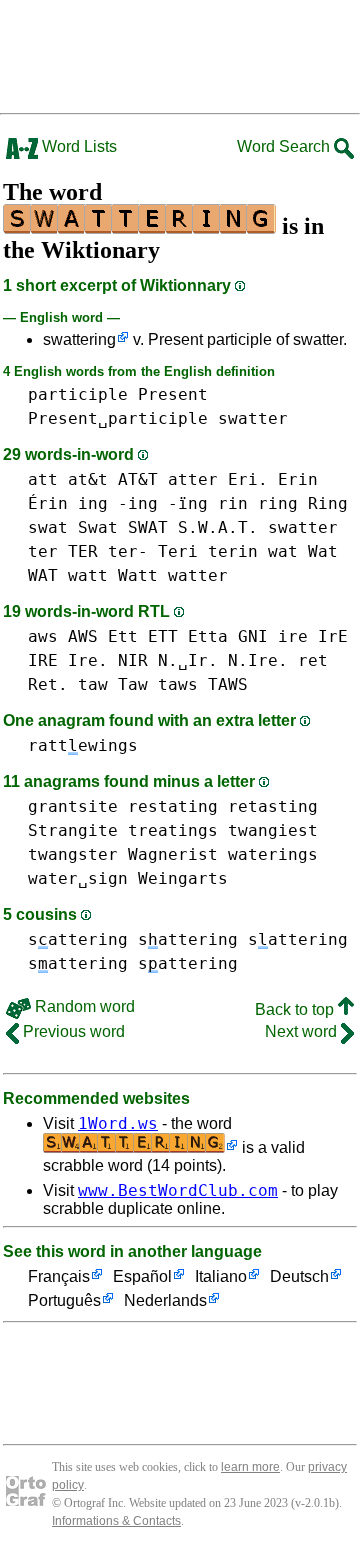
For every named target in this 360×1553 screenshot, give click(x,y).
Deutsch (299, 1276)
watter (198, 575)
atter (193, 479)
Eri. (248, 479)
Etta (208, 636)
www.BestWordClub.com (178, 1190)
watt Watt (113, 575)
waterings (273, 854)
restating (173, 806)
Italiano (221, 1276)
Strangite (73, 830)
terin (233, 551)
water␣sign (78, 878)
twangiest (273, 830)
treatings (173, 830)
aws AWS (63, 636)
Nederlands (165, 1300)
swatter (253, 418)
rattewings (83, 745)
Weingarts (183, 878)
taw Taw (113, 684)
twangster (73, 854)
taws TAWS (203, 684)
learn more (250, 1467)
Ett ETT (143, 636)
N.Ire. (258, 660)
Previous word (72, 1031)
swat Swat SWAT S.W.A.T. (143, 527)
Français (59, 1276)
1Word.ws (118, 1123)
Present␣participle (118, 418)
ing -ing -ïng (143, 503)
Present (173, 394)
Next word (303, 1031)
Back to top (296, 1009)
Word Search (285, 146)
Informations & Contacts (116, 1521)
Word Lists (77, 146)
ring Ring (303, 503)
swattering (79, 339)
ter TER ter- (88, 551)
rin (233, 503)
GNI (253, 636)
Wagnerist (173, 854)
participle (78, 394)
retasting (273, 806)
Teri (178, 551)
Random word (83, 1006)
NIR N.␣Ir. (168, 660)
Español (142, 1276)
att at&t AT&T (93, 479)
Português (64, 1300)
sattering (78, 939)
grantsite (73, 806)
